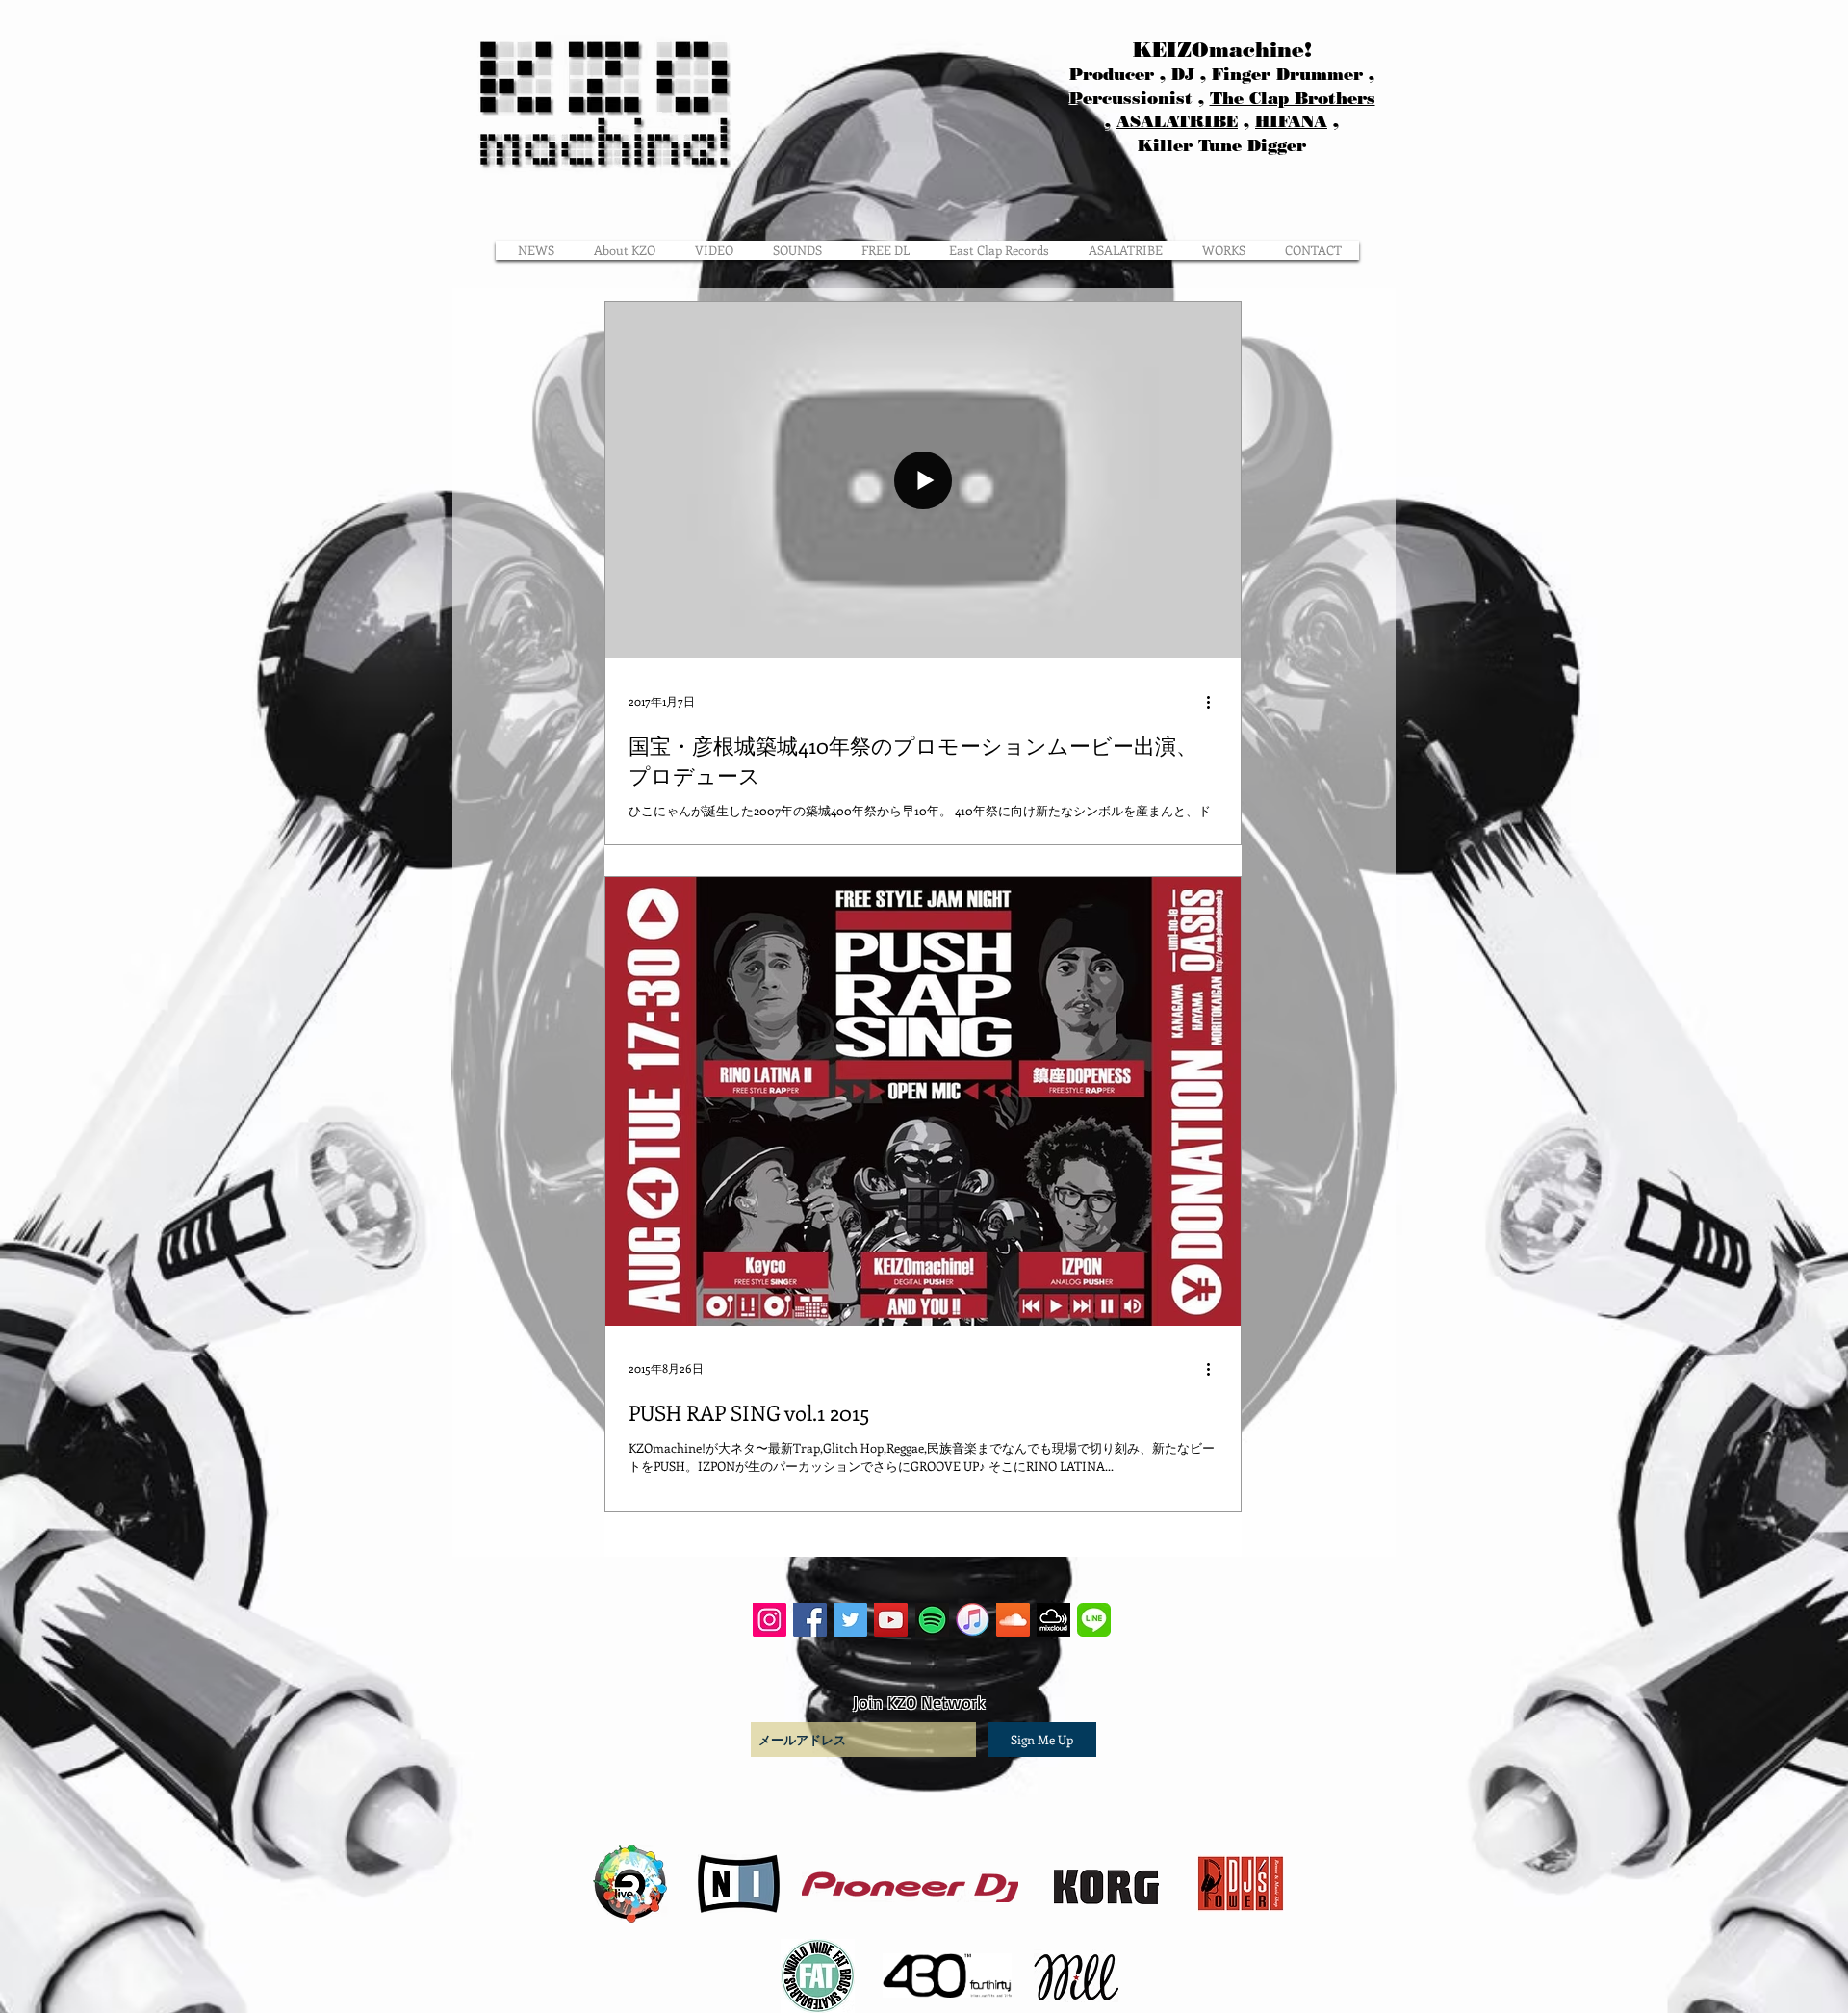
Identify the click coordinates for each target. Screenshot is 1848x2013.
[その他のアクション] (1215, 702)
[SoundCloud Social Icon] (1013, 1620)
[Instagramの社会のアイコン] (770, 1620)
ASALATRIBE (1177, 121)
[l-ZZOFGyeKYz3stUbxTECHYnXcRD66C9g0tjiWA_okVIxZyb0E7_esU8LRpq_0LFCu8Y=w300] (1094, 1620)
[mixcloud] (1053, 1620)
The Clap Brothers (1293, 98)
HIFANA (1291, 121)
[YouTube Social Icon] (891, 1620)
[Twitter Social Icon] (850, 1620)
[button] (1224, 250)
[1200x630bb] (932, 1620)
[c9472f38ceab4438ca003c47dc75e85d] (973, 1620)
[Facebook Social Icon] (810, 1620)
